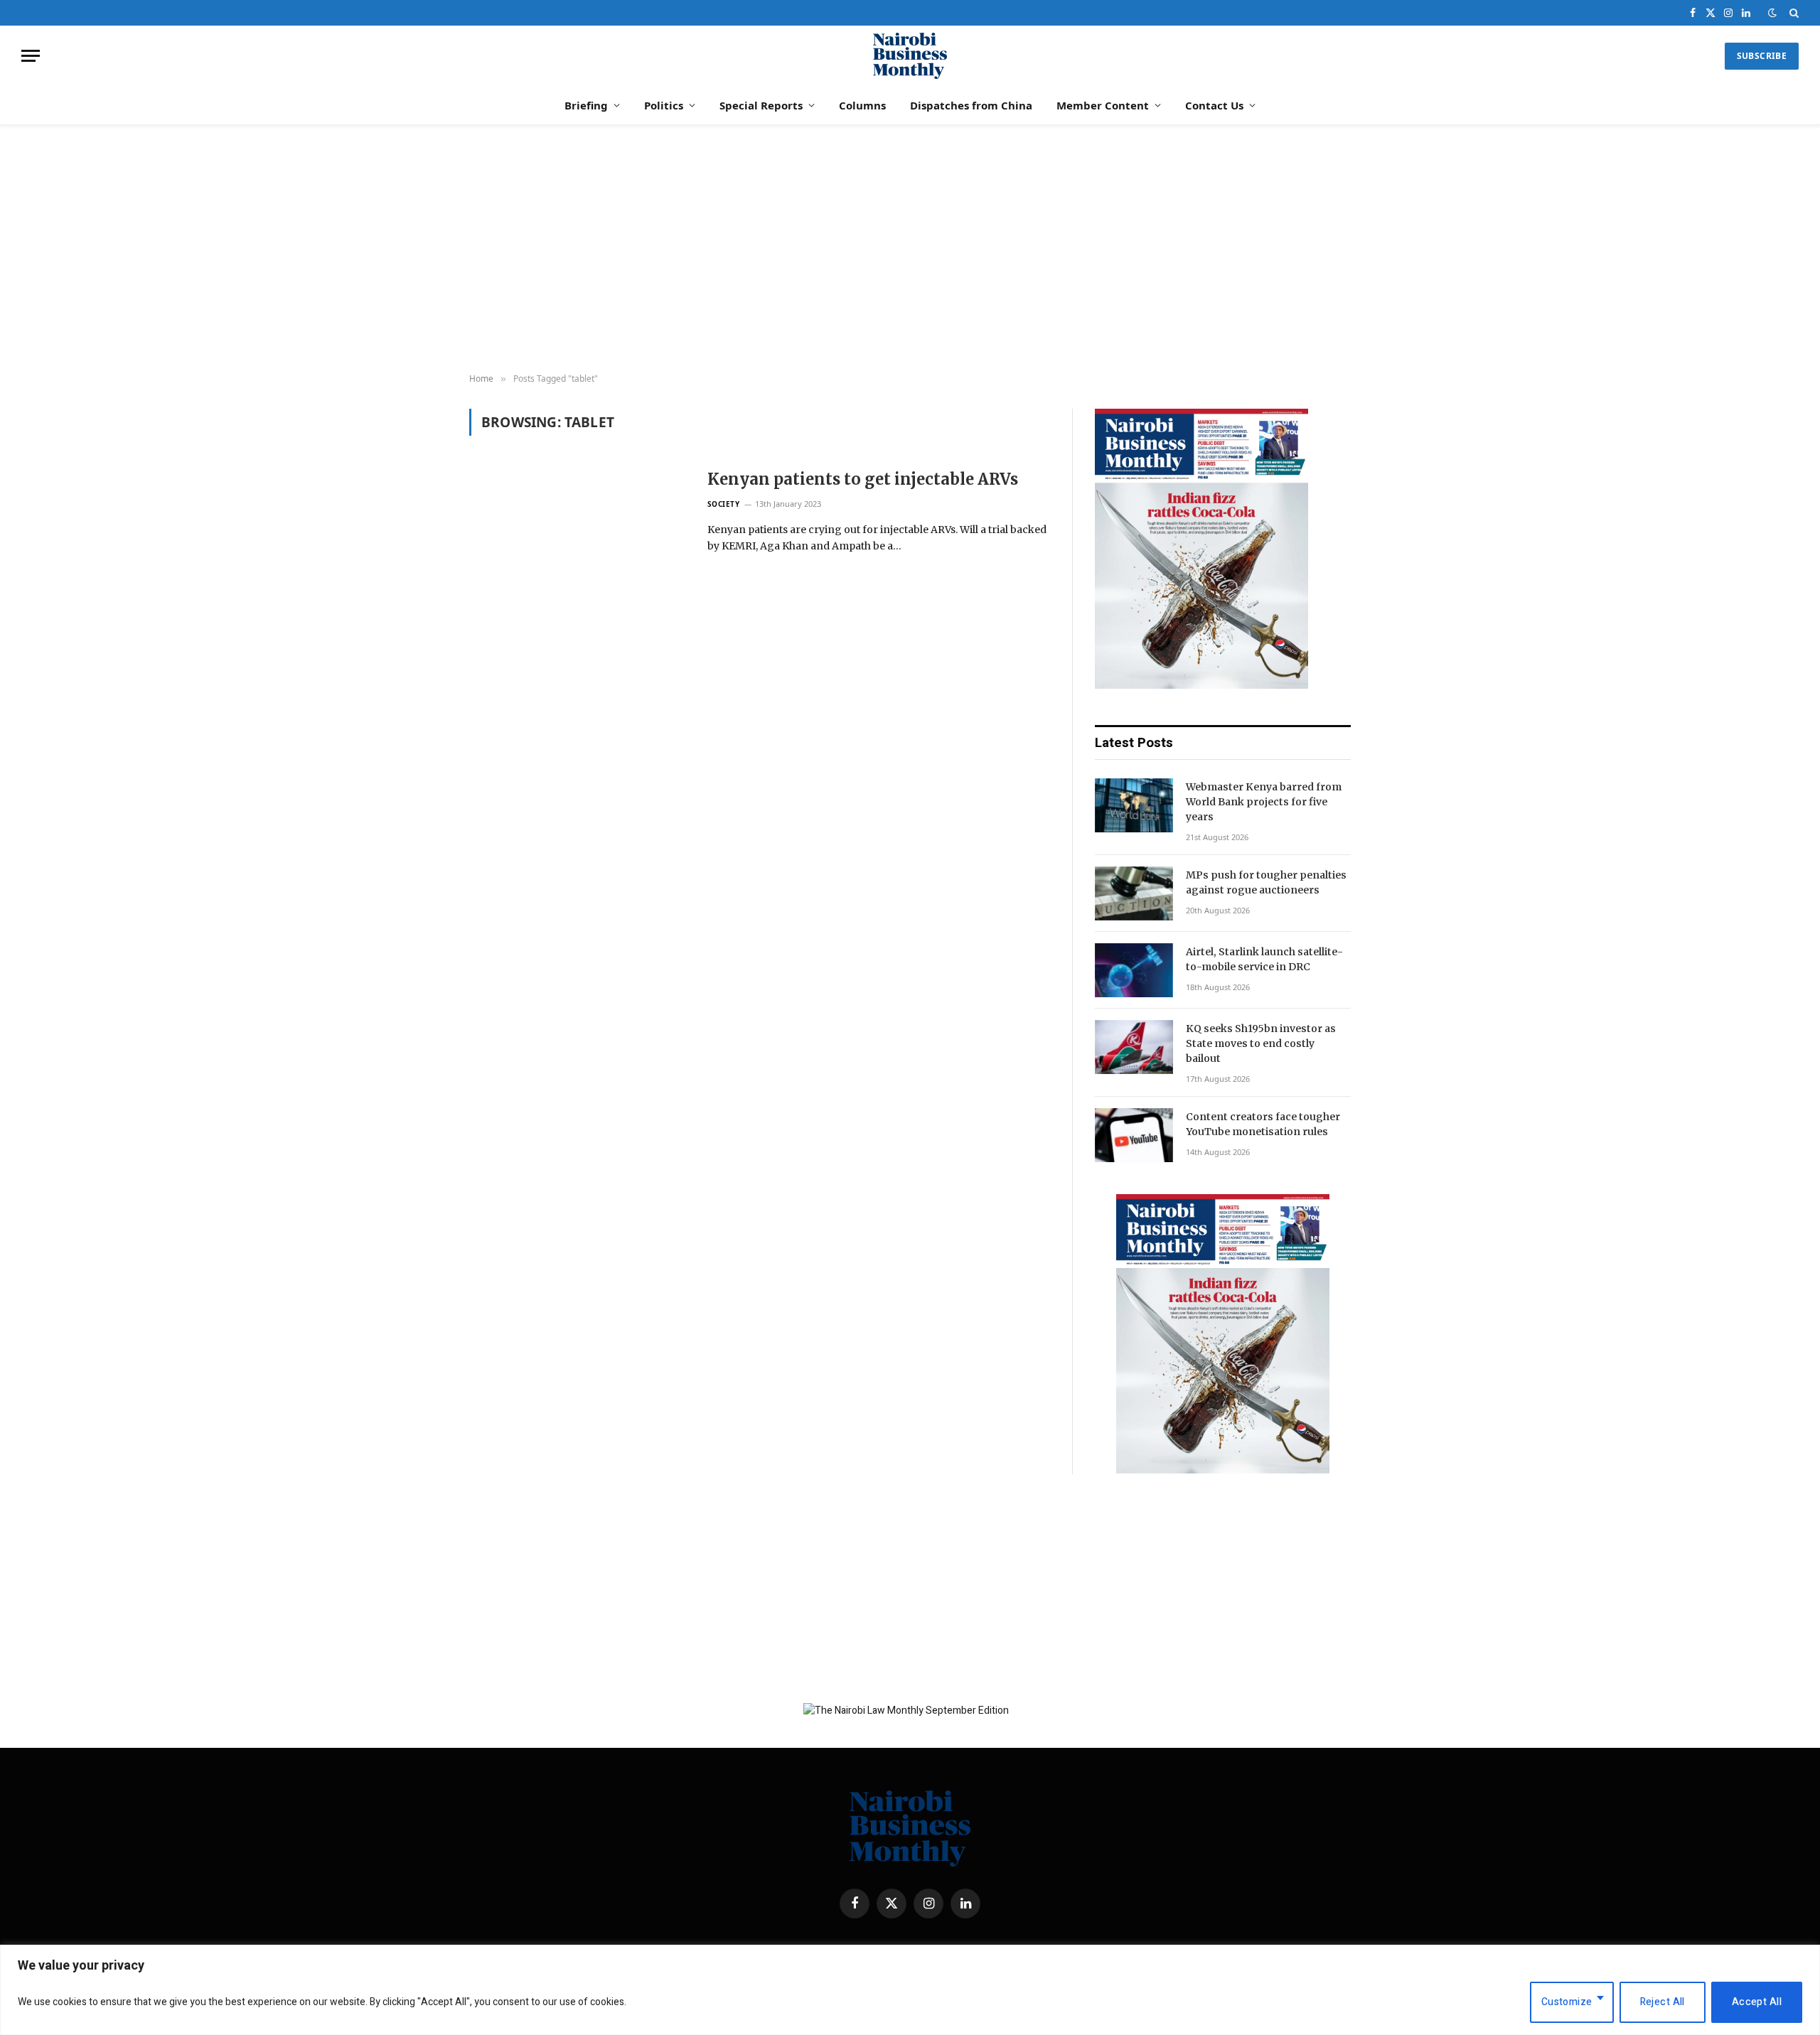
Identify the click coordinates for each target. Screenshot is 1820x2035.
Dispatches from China (971, 105)
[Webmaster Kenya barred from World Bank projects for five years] (1134, 805)
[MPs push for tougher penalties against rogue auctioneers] (1134, 893)
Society (724, 504)
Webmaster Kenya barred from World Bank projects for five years (1264, 802)
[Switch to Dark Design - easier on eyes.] (1772, 13)
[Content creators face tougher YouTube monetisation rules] (1134, 1135)
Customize (1567, 2002)
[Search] (1793, 13)
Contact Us (1214, 105)
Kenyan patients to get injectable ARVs (863, 479)
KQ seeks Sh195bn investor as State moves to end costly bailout (1261, 1043)
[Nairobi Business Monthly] (910, 56)
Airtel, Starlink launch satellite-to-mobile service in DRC (1264, 959)
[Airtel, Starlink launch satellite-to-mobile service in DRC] (1134, 970)
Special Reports (761, 105)
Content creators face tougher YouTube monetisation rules (1263, 1124)
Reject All (1663, 2002)
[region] (910, 1990)
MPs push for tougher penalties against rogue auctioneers (1266, 882)
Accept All (1757, 2002)
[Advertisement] (910, 249)
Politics (664, 105)
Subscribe (1762, 56)
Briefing (586, 105)
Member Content (1103, 105)
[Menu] (31, 56)
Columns (862, 105)
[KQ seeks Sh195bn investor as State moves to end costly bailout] (1134, 1047)
